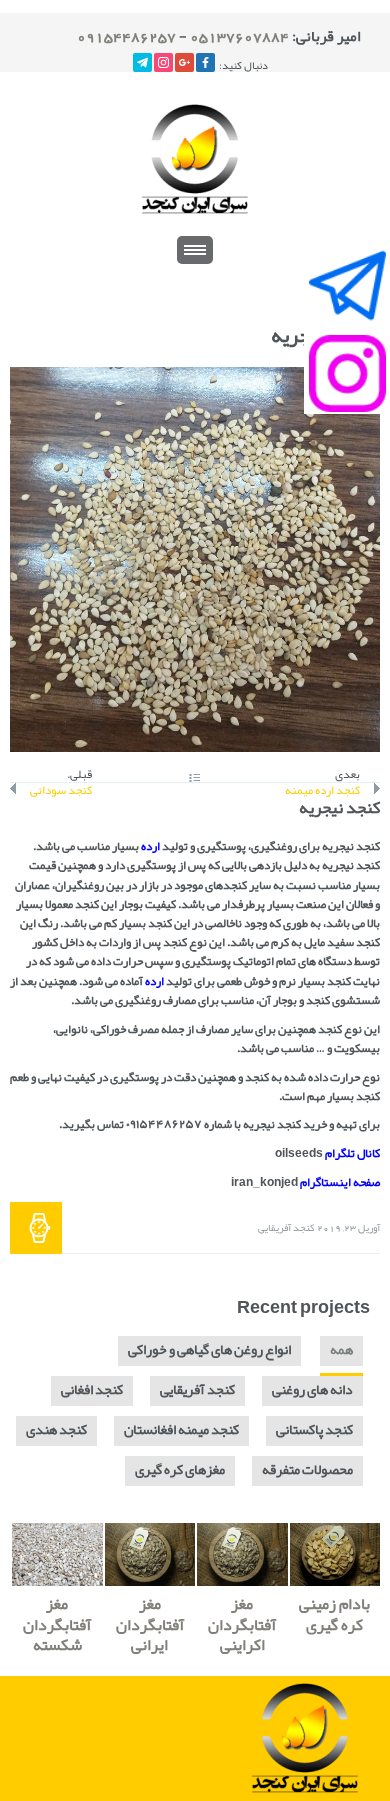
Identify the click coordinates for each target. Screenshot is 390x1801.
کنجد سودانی (61, 791)
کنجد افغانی (92, 1389)
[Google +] (184, 62)
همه (341, 1349)
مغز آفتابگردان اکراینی (242, 1625)
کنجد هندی (56, 1429)
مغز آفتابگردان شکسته (57, 1625)
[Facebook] (205, 62)
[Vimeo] (142, 62)
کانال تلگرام (352, 1153)
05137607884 (239, 36)
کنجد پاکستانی (314, 1429)
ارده (150, 846)
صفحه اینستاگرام (340, 1182)
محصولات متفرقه (307, 1469)
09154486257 (126, 36)
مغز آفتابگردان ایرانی (150, 1625)
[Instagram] (163, 62)
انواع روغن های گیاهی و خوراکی (209, 1349)
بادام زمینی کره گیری (334, 1614)
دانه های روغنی (312, 1389)
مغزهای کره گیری (180, 1469)
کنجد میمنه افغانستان (181, 1429)
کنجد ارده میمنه (322, 791)
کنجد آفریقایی (286, 1227)
